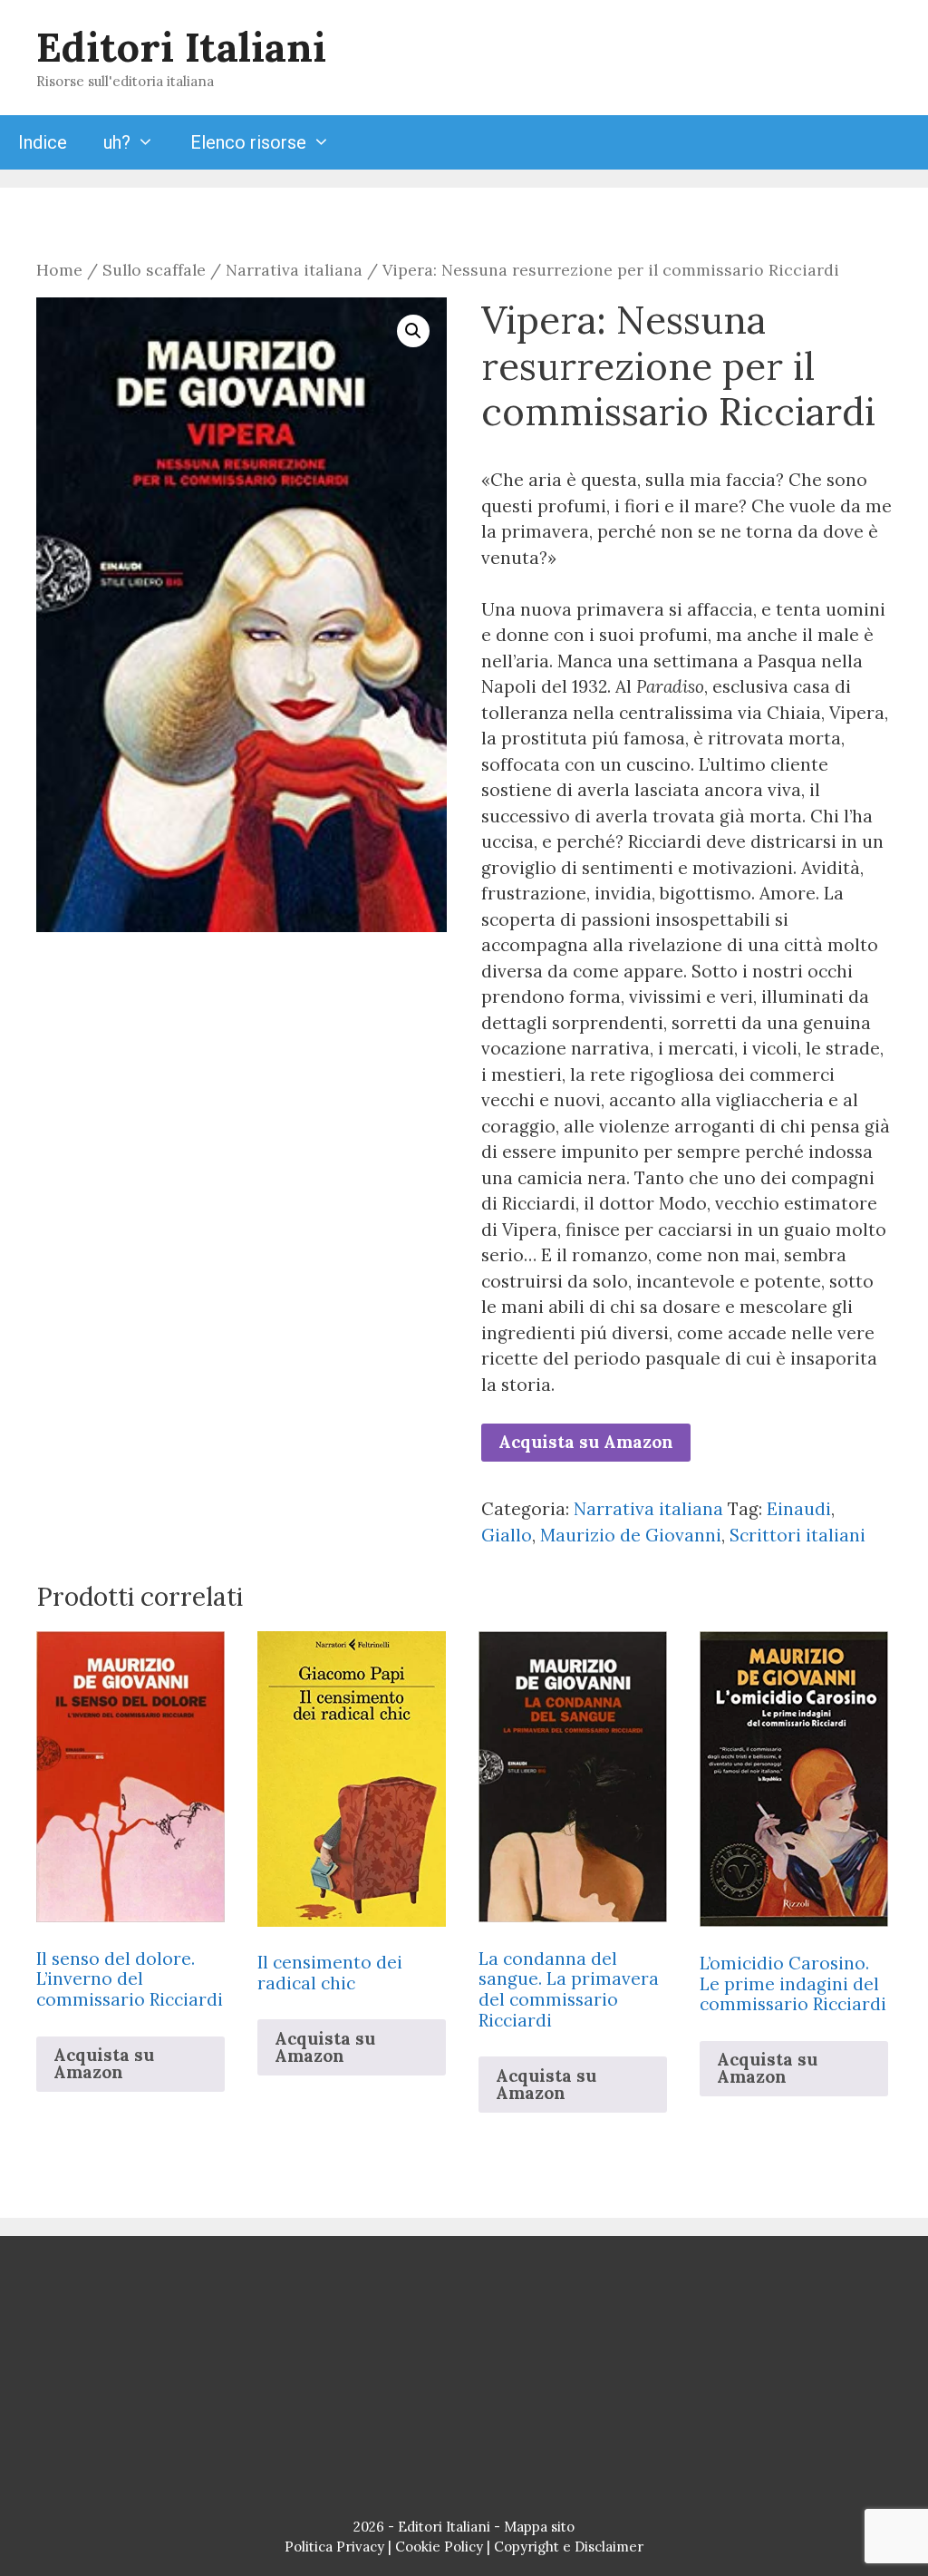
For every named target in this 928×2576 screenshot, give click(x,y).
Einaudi (799, 1509)
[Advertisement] (464, 2381)
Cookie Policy (439, 2547)
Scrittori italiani (797, 1535)
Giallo (507, 1535)
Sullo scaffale (154, 270)
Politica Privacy (334, 2547)
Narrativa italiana (294, 270)
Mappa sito (539, 2527)
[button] (413, 331)
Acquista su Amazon (586, 1442)
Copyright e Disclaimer (569, 2547)
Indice (43, 142)
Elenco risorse (248, 142)
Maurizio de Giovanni (631, 1535)
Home (59, 270)
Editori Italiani (181, 47)
